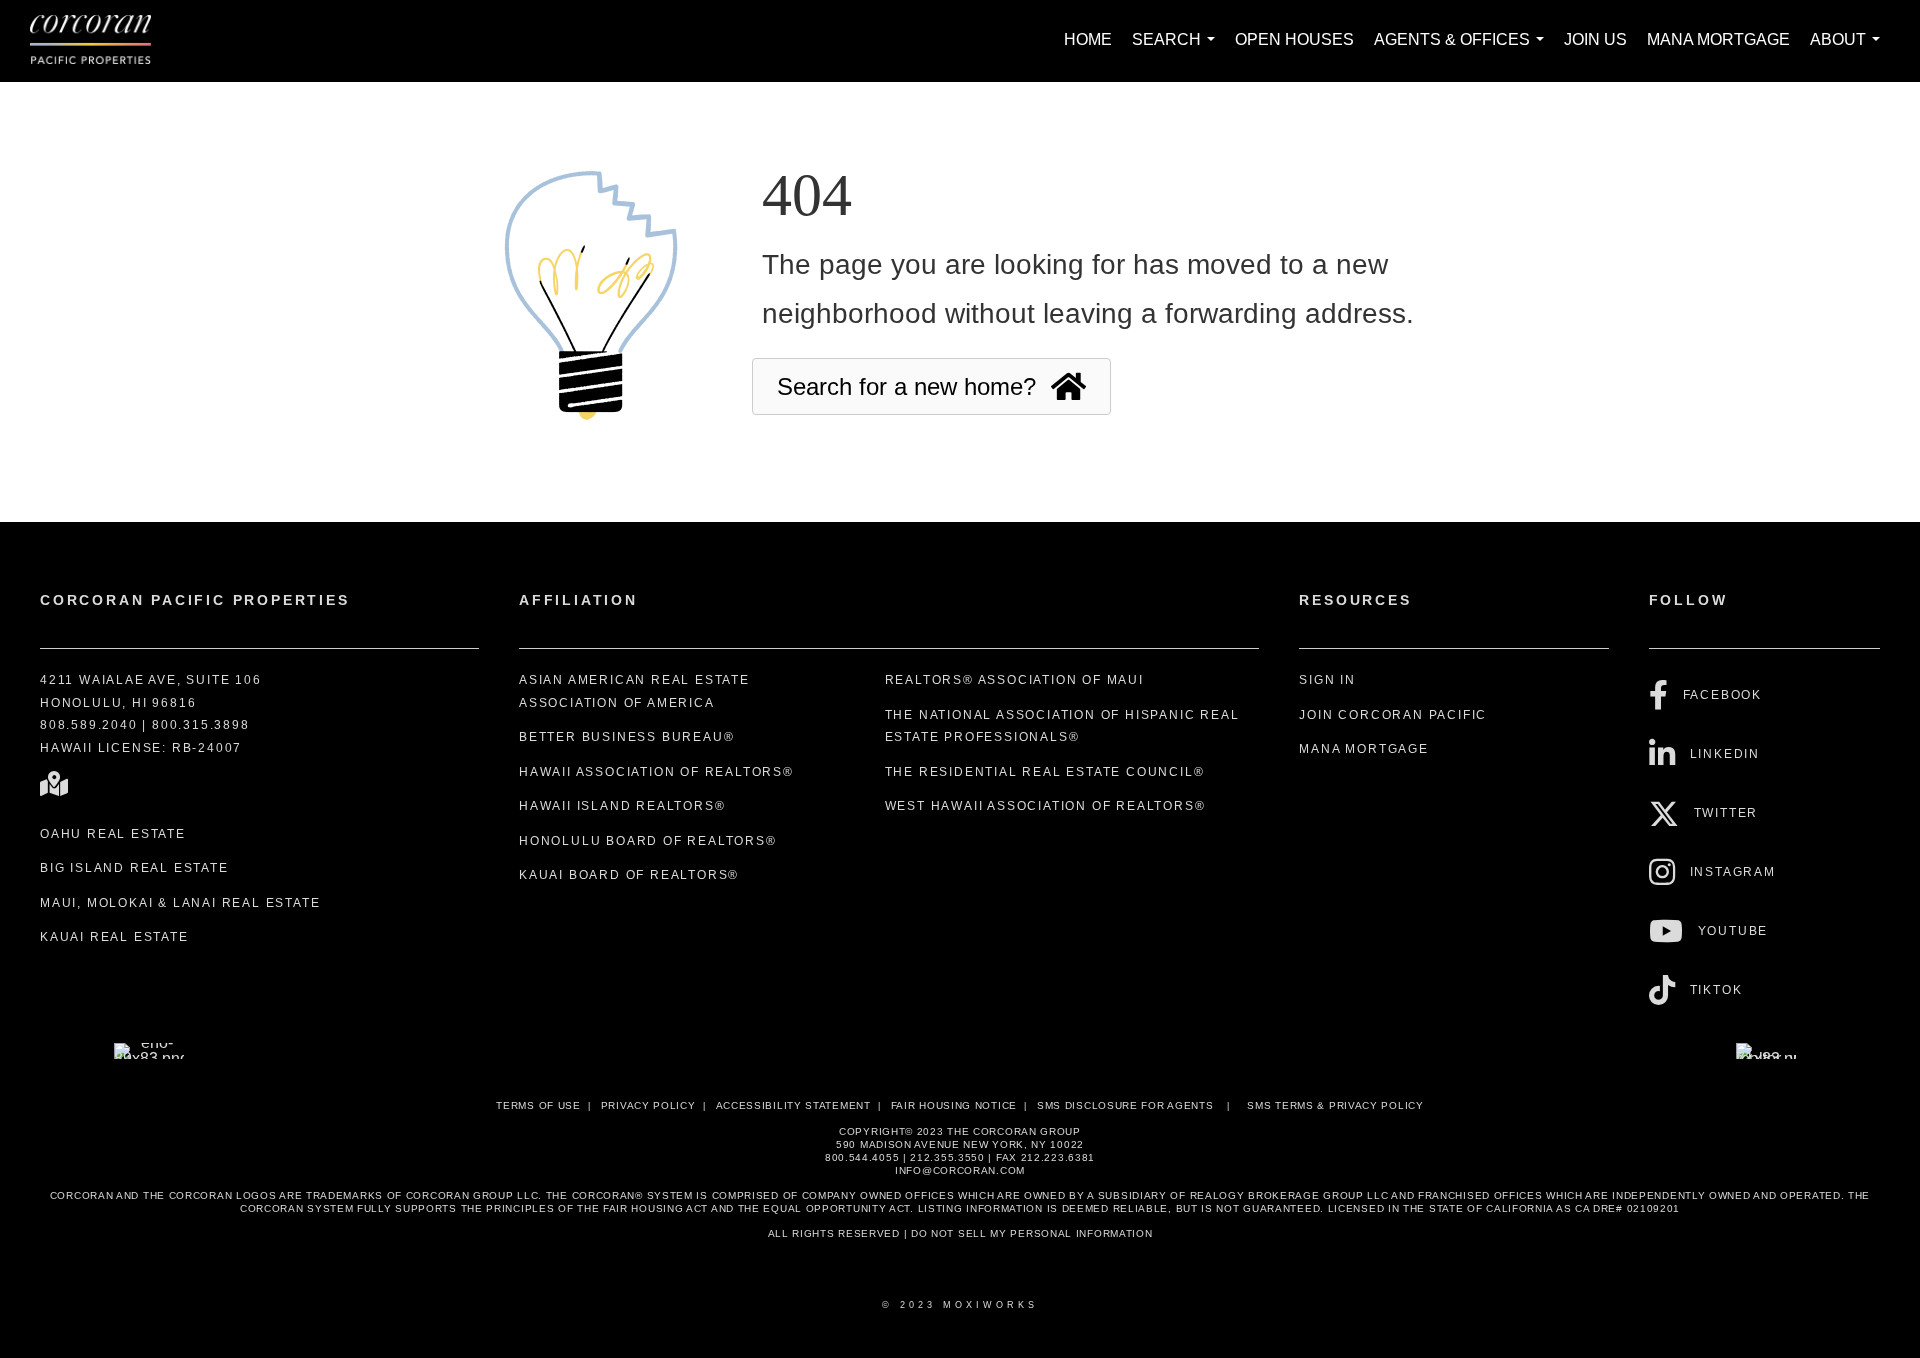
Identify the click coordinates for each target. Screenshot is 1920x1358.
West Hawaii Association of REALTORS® (1045, 806)
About (1849, 50)
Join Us (1595, 39)
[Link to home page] (100, 41)
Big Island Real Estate (134, 868)
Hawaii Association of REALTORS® (656, 772)
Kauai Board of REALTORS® (629, 875)
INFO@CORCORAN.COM (960, 1170)
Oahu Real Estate (113, 834)
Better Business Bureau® (626, 737)
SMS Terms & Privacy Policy (1335, 1105)
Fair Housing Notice (954, 1105)
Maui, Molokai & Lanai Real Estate (180, 903)
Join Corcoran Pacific (1393, 715)
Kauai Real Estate (114, 937)
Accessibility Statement (793, 1105)
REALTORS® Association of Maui (1014, 680)
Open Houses (1294, 39)
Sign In (1327, 680)
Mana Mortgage (1718, 39)
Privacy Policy (648, 1105)
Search (1177, 50)
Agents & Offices (1463, 50)
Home (1088, 39)
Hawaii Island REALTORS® (622, 806)
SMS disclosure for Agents (1125, 1105)
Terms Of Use (538, 1105)
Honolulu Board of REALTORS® (648, 841)
